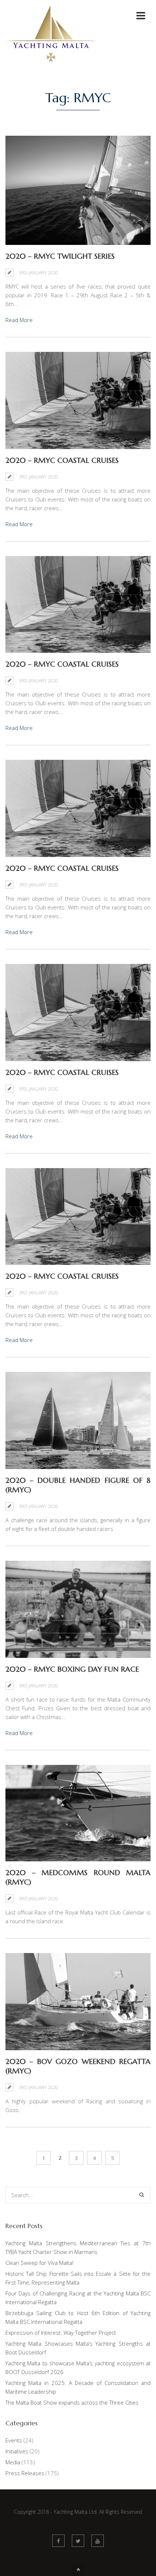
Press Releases (25, 2473)
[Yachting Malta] (51, 68)
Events (14, 2440)
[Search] (142, 2195)
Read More (19, 320)
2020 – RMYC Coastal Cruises (62, 461)
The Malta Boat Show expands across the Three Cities (72, 2402)
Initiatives (17, 2451)
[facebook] (58, 2541)
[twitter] (78, 2541)
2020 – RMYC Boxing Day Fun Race (72, 1669)
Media (13, 2462)
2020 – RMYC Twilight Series (60, 256)
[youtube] (98, 2541)
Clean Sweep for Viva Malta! (39, 2263)
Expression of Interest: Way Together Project (61, 2333)
